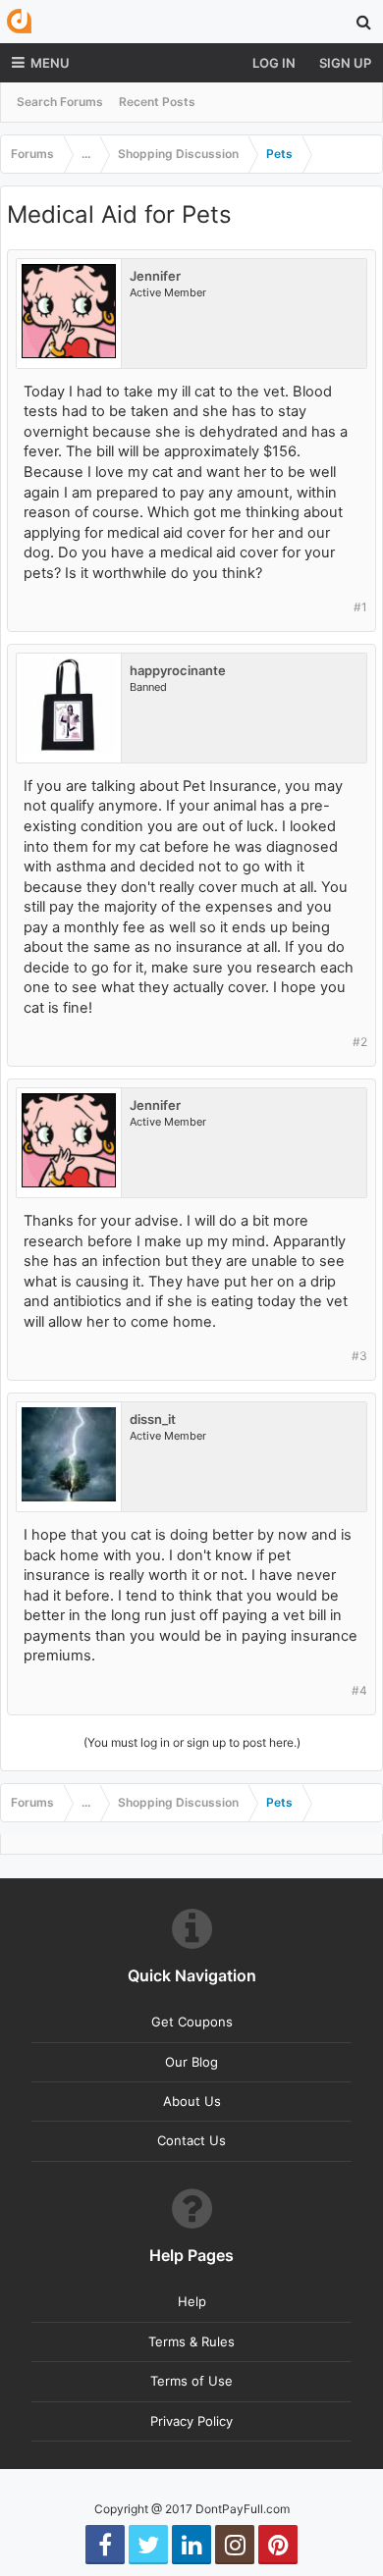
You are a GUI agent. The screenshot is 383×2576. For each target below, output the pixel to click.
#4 (359, 1690)
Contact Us (191, 2140)
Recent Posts (157, 102)
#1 (360, 607)
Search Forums (60, 102)
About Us (192, 2101)
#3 (359, 1356)
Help (192, 2301)
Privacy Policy (191, 2421)
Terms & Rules (191, 2341)
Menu (50, 63)
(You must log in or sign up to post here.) (192, 1742)
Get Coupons (192, 2022)
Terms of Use (191, 2381)
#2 (360, 1042)
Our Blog (191, 2062)
